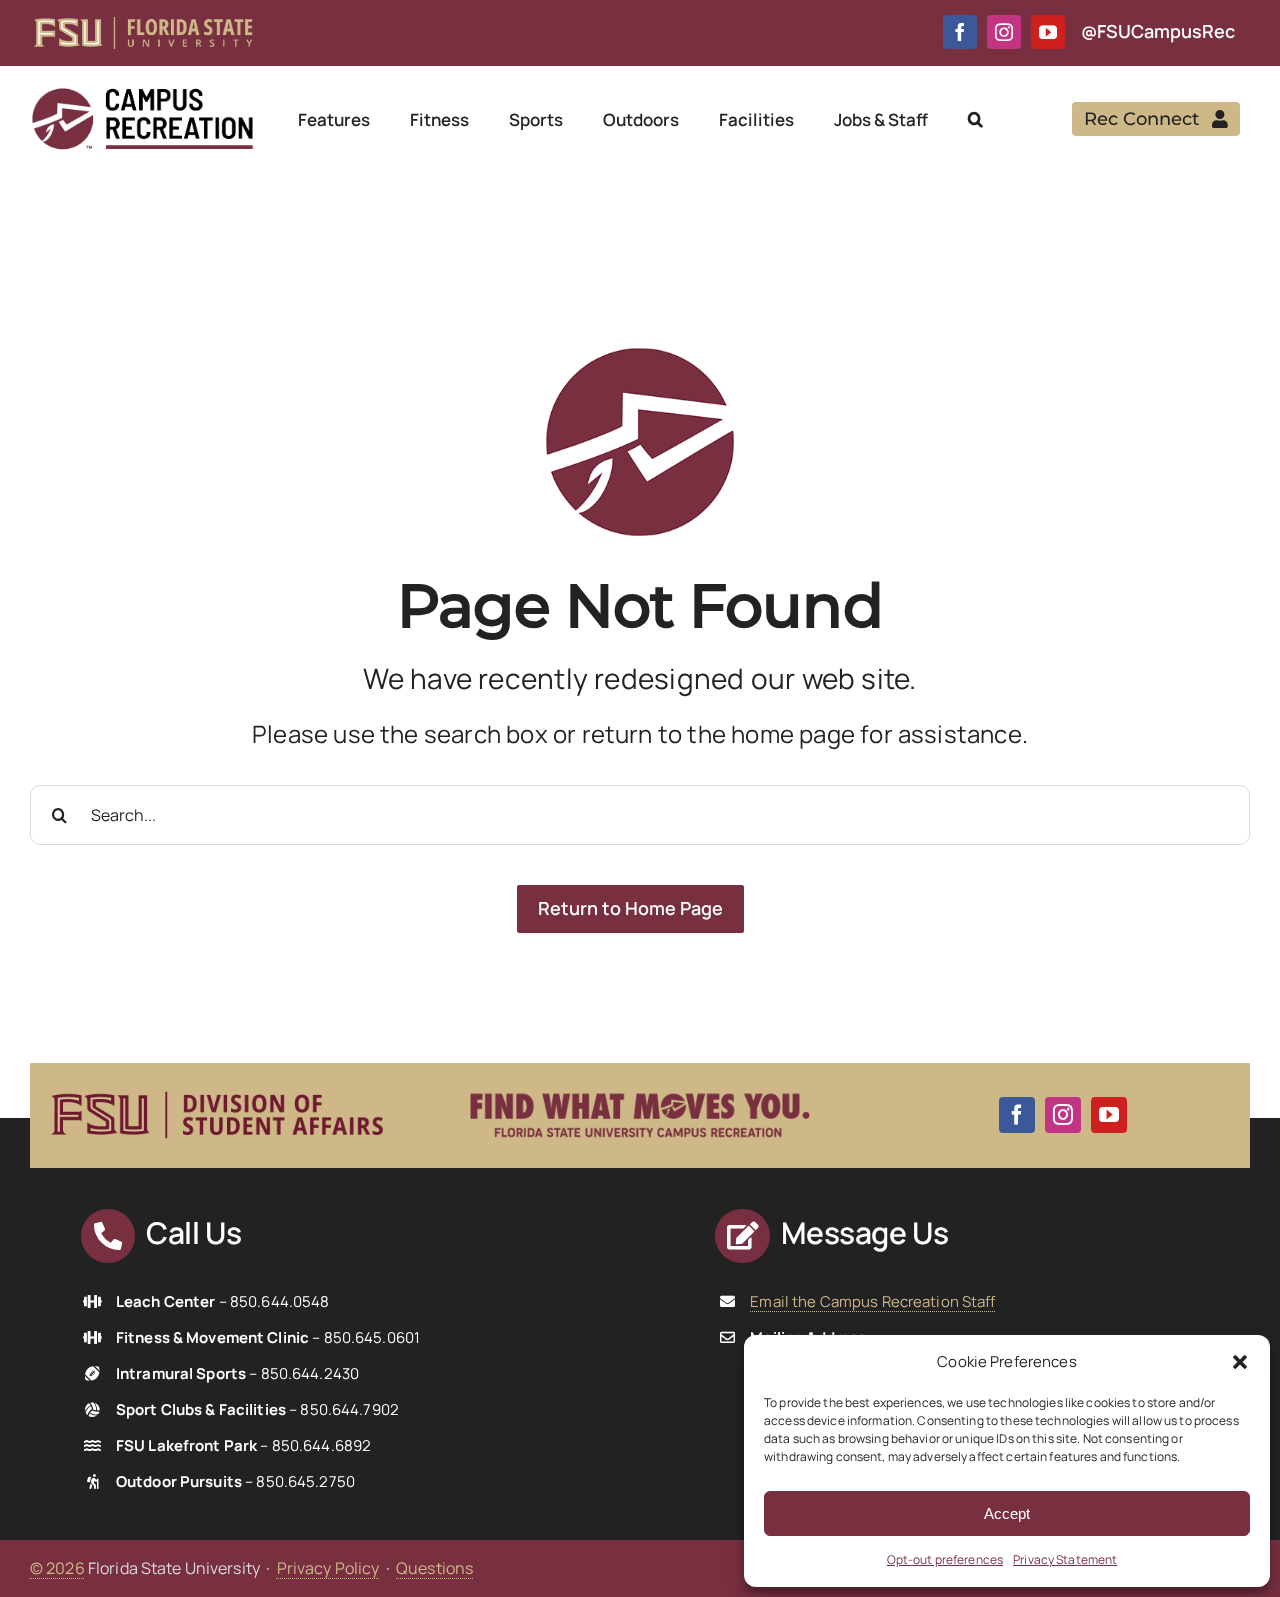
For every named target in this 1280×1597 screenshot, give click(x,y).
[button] (1240, 1362)
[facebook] (960, 32)
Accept (1007, 1513)
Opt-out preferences (945, 1559)
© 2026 (57, 1568)
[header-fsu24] (143, 25)
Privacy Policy (328, 1568)
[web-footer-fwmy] (640, 1081)
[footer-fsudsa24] (217, 1083)
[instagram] (1004, 32)
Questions (434, 1568)
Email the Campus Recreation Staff (872, 1301)
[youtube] (1048, 32)
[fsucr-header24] (142, 94)
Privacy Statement (1065, 1559)
